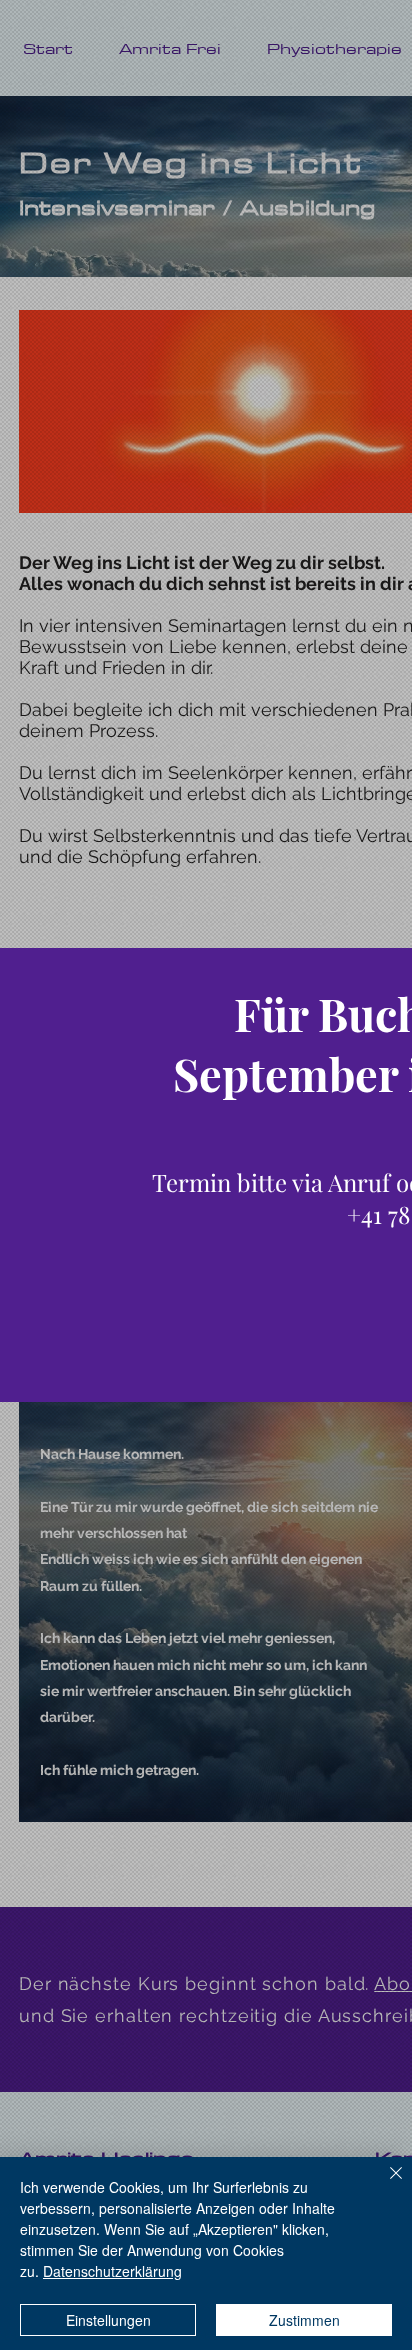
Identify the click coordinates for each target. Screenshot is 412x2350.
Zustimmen (304, 2320)
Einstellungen (108, 2320)
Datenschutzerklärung (112, 2271)
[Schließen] (384, 2185)
